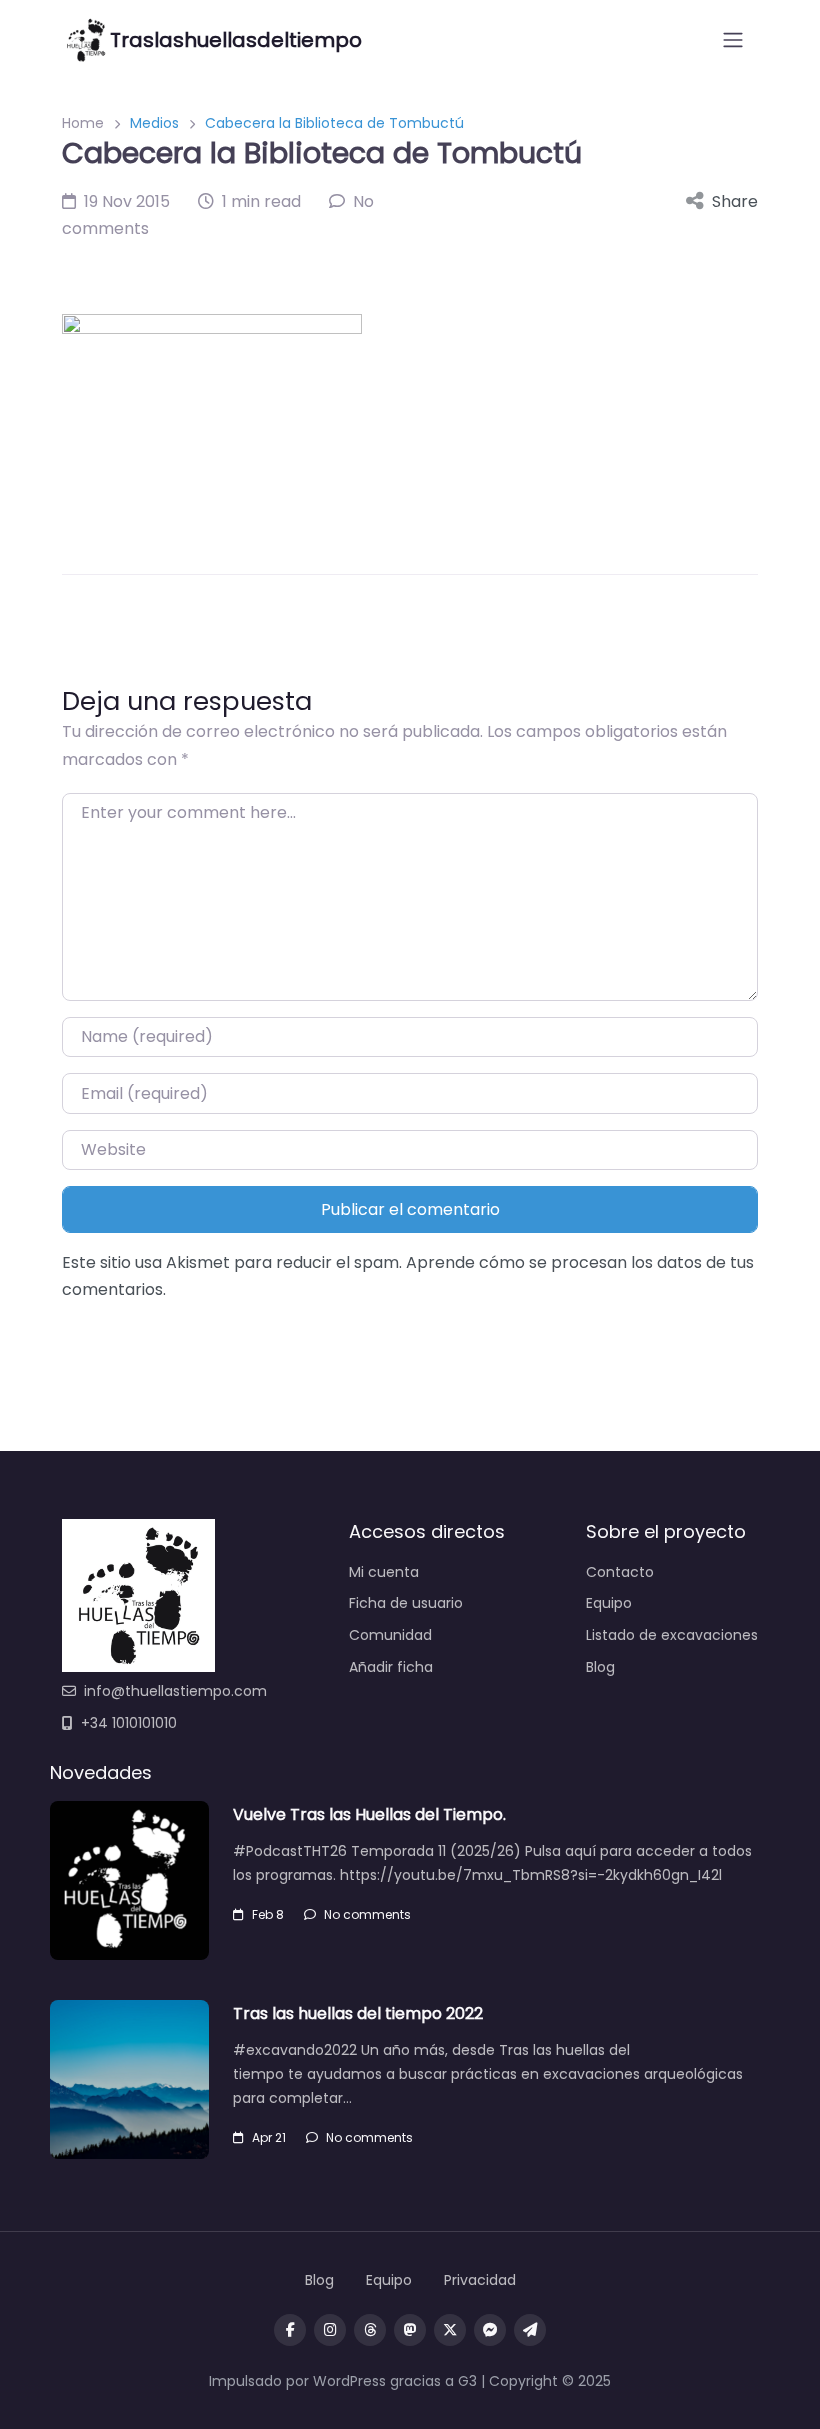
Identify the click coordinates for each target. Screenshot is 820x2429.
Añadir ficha (391, 1667)
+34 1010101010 (129, 1723)
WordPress (349, 2381)
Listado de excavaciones (672, 1635)
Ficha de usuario (406, 1603)
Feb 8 (268, 1914)
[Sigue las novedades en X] (450, 2330)
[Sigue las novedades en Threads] (370, 2330)
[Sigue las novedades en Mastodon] (410, 2330)
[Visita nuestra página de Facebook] (290, 2330)
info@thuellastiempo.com (175, 1691)
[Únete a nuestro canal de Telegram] (530, 2330)
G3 (467, 2381)
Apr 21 (269, 2137)
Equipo (609, 1603)
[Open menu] (733, 40)
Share (735, 201)
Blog (600, 1667)
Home (83, 123)
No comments (367, 1914)
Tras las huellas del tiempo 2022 (358, 2013)
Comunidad (390, 1635)
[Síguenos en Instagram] (330, 2330)
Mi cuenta (384, 1572)
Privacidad (480, 2280)
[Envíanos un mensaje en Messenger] (490, 2330)
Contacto (620, 1572)
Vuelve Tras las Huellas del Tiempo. (369, 1814)
